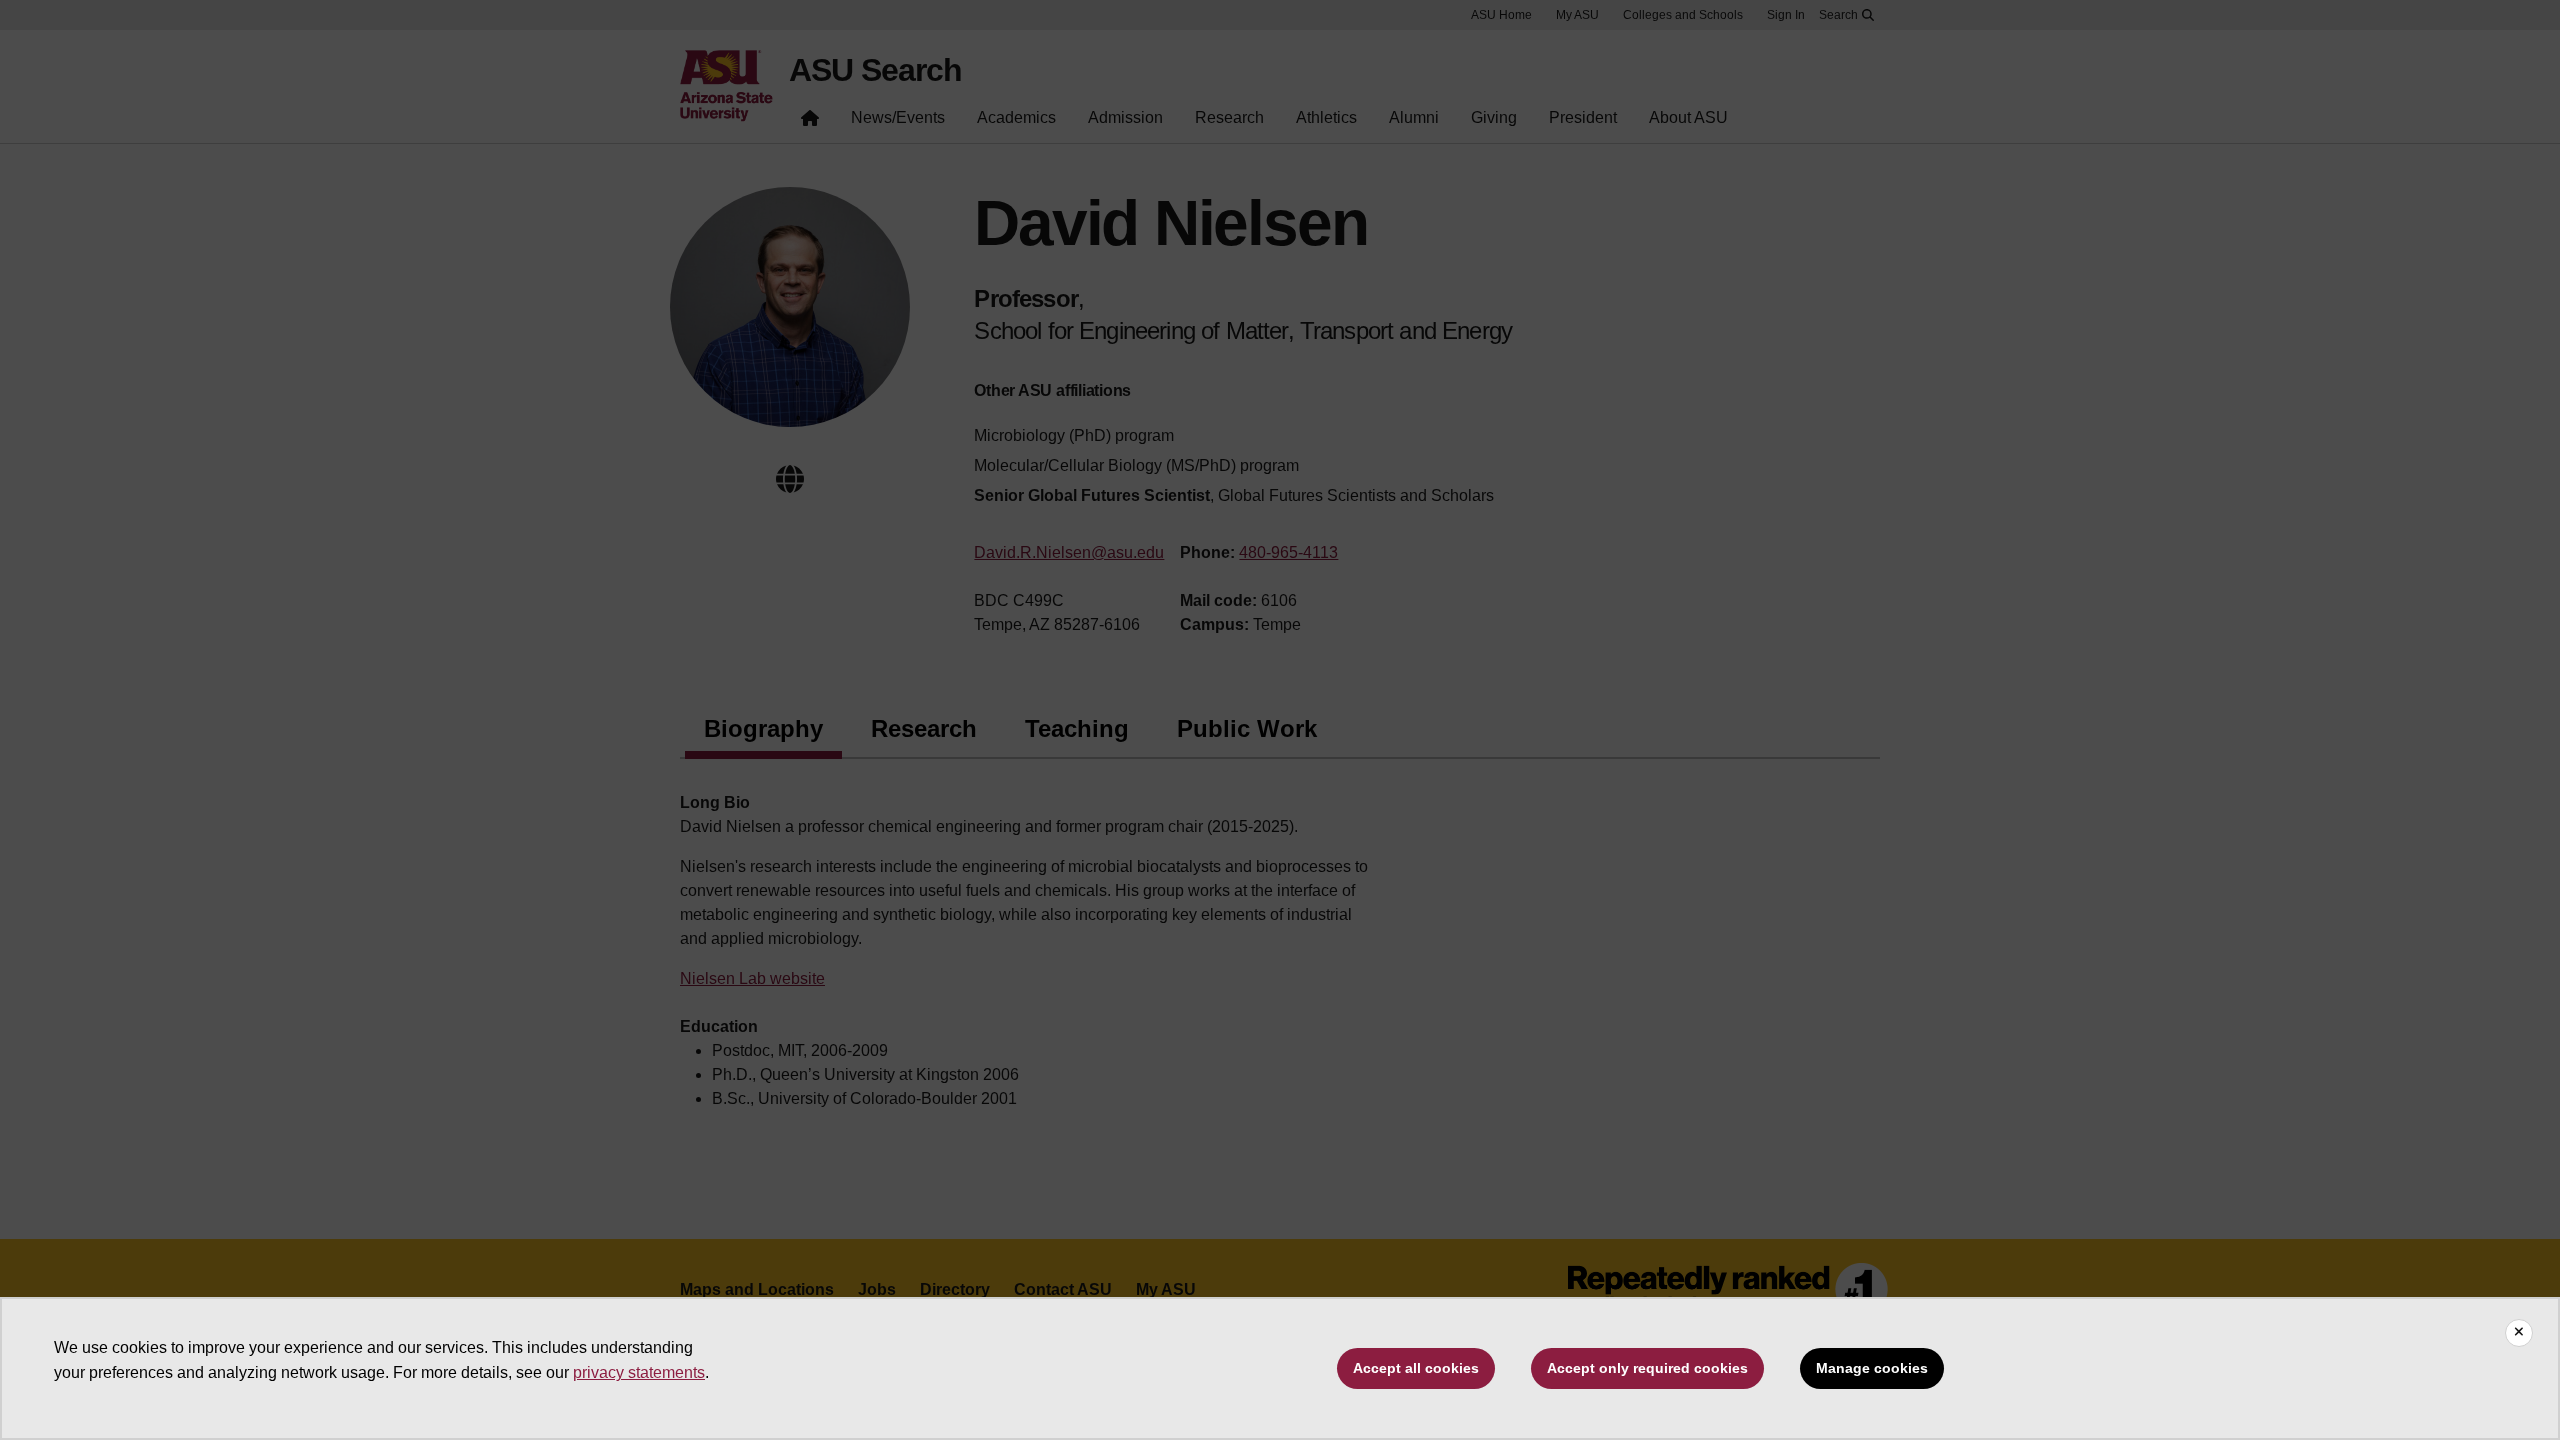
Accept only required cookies (1647, 1368)
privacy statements (639, 1372)
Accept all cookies (1416, 1368)
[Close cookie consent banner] (2519, 1333)
